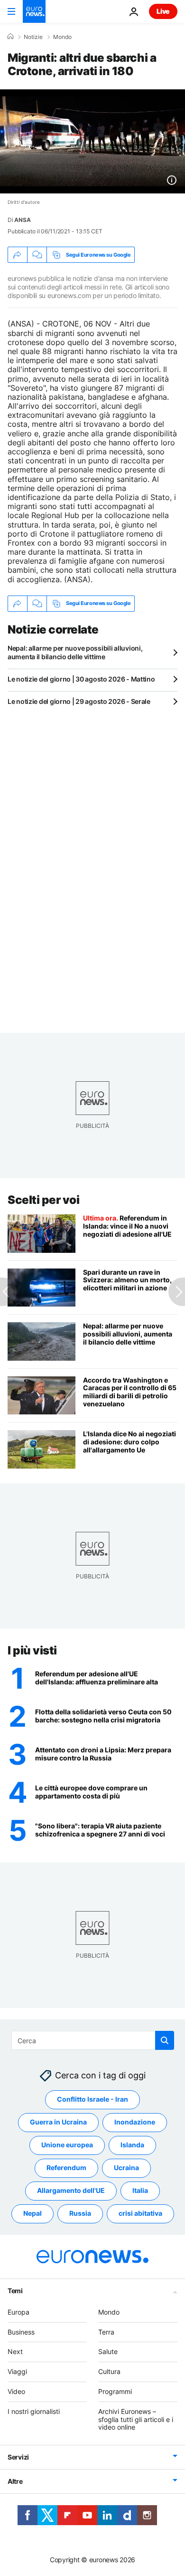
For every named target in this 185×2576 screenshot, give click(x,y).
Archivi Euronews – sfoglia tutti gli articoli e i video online (136, 2419)
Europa (18, 2312)
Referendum (66, 2168)
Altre (15, 2482)
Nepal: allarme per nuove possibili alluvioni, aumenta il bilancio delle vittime (75, 652)
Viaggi (17, 2372)
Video (16, 2391)
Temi (15, 2291)
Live (163, 11)
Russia (80, 2214)
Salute (108, 2352)
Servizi (18, 2457)
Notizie (33, 37)
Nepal (32, 2214)
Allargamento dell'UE (71, 2191)
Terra (106, 2332)
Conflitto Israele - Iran (92, 2100)
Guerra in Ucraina (58, 2122)
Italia (140, 2191)
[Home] (10, 37)
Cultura (109, 2372)
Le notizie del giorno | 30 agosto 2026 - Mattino (81, 679)
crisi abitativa (140, 2214)
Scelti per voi (43, 1200)
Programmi (115, 2391)
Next (15, 2352)
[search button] (165, 2040)
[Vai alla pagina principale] (34, 11)
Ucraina (126, 2168)
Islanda (132, 2145)
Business (21, 2332)
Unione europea (67, 2145)
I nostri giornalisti (34, 2411)
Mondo (62, 37)
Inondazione (135, 2122)
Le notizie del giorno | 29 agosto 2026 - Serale (79, 701)
